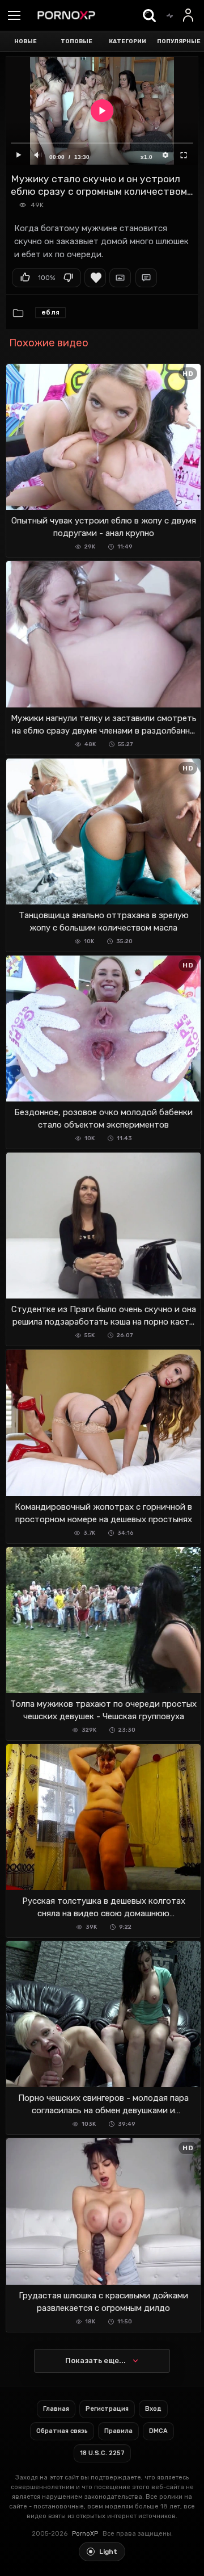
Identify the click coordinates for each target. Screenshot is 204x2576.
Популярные (179, 41)
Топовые (76, 41)
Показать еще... (95, 2361)
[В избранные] (95, 278)
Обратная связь (62, 2431)
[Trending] (169, 15)
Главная (56, 2409)
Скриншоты (120, 278)
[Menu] (14, 16)
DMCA (158, 2431)
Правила (118, 2431)
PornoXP (85, 2534)
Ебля (50, 312)
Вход (153, 2409)
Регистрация (107, 2409)
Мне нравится (25, 278)
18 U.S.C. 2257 (102, 2453)
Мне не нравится (68, 278)
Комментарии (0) (146, 278)
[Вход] (189, 15)
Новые (25, 41)
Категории (127, 41)
